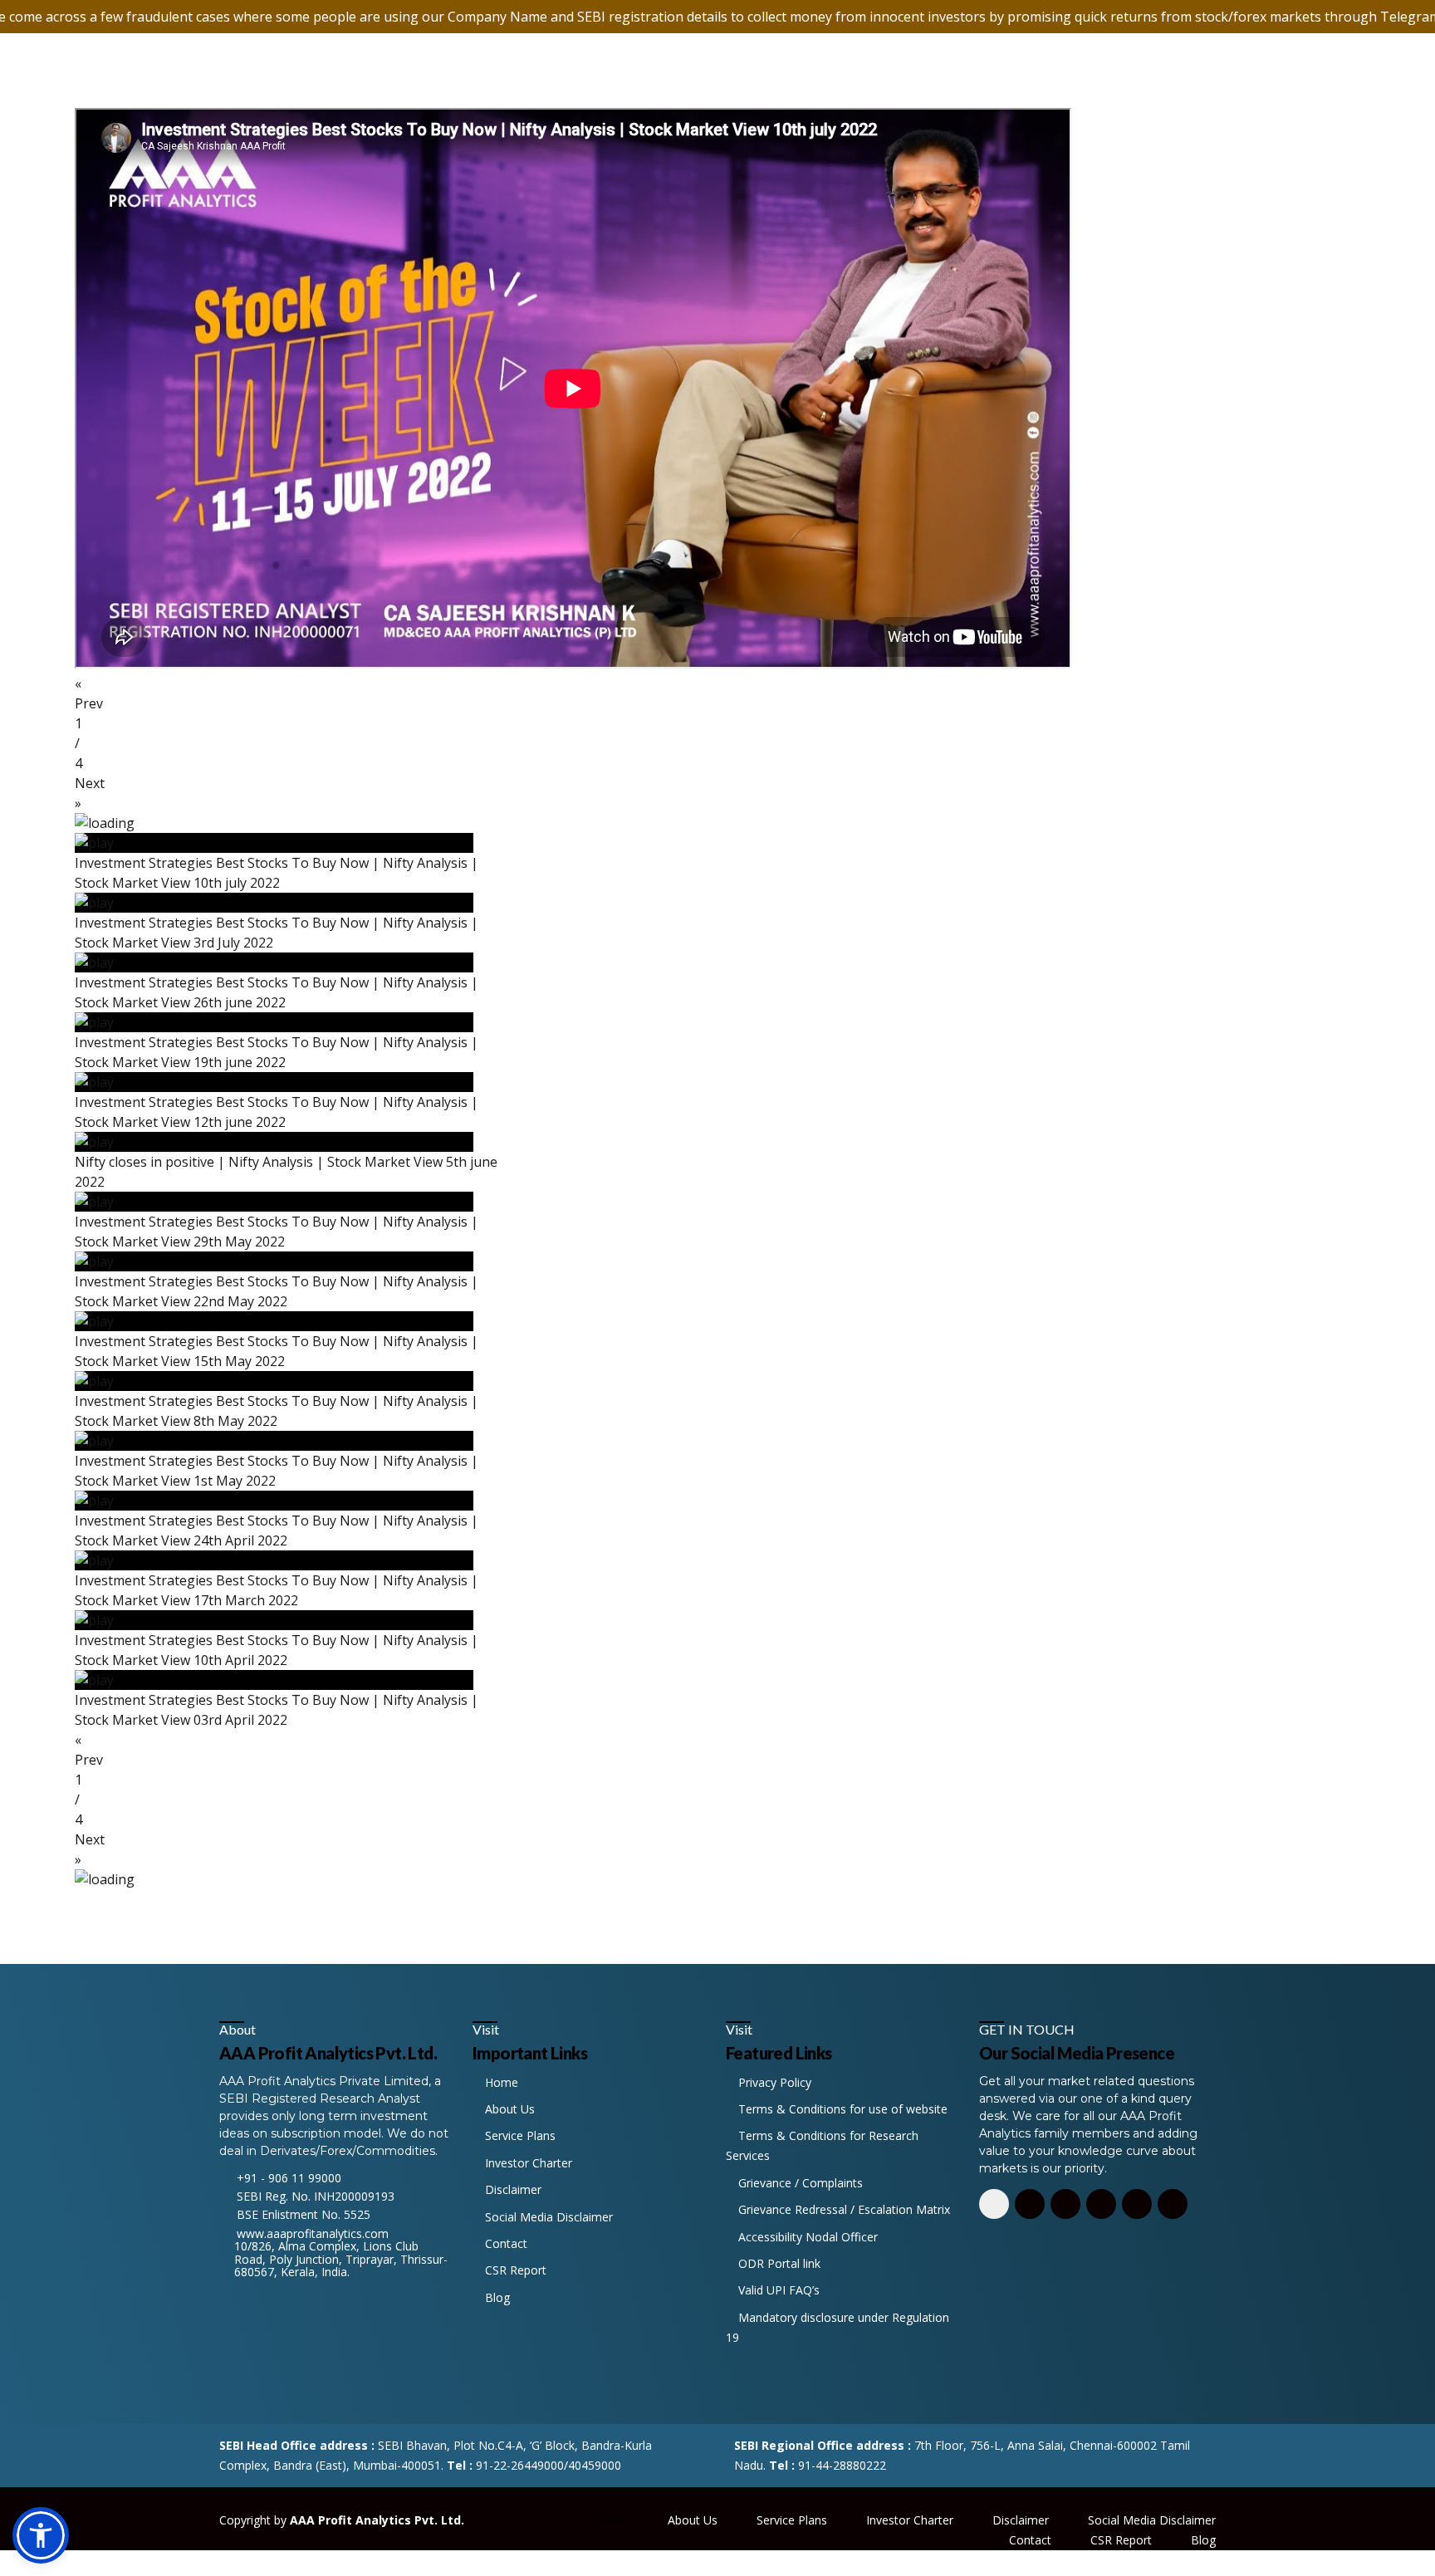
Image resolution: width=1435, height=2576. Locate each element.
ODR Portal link (778, 2263)
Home (500, 2082)
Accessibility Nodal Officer (806, 2237)
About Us (508, 2109)
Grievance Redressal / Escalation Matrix (842, 2209)
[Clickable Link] (994, 2204)
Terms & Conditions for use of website (841, 2109)
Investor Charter (527, 2163)
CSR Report (514, 2270)
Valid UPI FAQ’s (777, 2290)
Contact (504, 2243)
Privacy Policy (773, 2082)
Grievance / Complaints (799, 2183)
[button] (717, 693)
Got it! (1359, 33)
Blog (496, 2297)
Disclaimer (512, 2189)
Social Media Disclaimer (547, 2217)
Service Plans (519, 2135)
